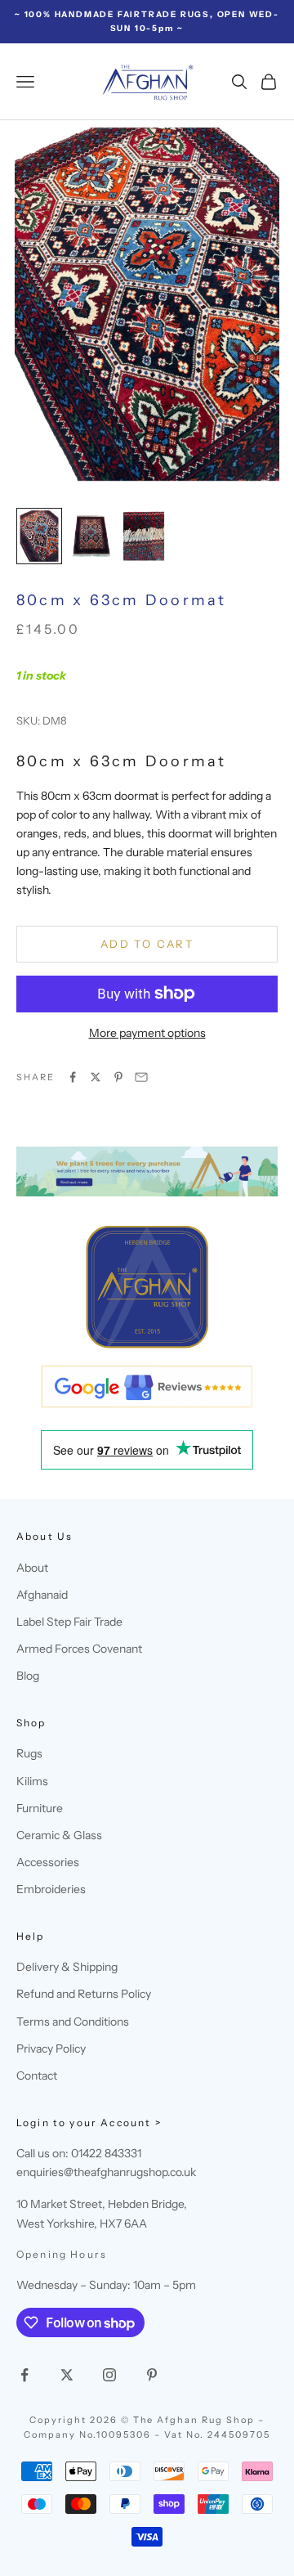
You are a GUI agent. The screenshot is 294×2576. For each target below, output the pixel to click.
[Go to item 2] (91, 536)
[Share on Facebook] (73, 1077)
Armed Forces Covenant (79, 1649)
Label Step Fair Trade (69, 1622)
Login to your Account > (89, 2123)
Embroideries (51, 1889)
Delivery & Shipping (67, 1967)
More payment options (147, 1033)
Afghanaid (42, 1595)
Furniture (40, 1808)
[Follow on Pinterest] (152, 2375)
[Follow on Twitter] (67, 2375)
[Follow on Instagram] (109, 2375)
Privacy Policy (51, 2049)
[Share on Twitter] (96, 1077)
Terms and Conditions (73, 2022)
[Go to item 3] (144, 536)
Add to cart (147, 944)
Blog (28, 1676)
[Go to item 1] (39, 536)
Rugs (29, 1753)
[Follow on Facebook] (24, 2375)
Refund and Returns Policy (84, 1994)
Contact (37, 2076)
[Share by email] (141, 1077)
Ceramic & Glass (59, 1835)
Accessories (48, 1862)
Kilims (32, 1781)
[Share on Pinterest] (118, 1077)
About (32, 1568)
